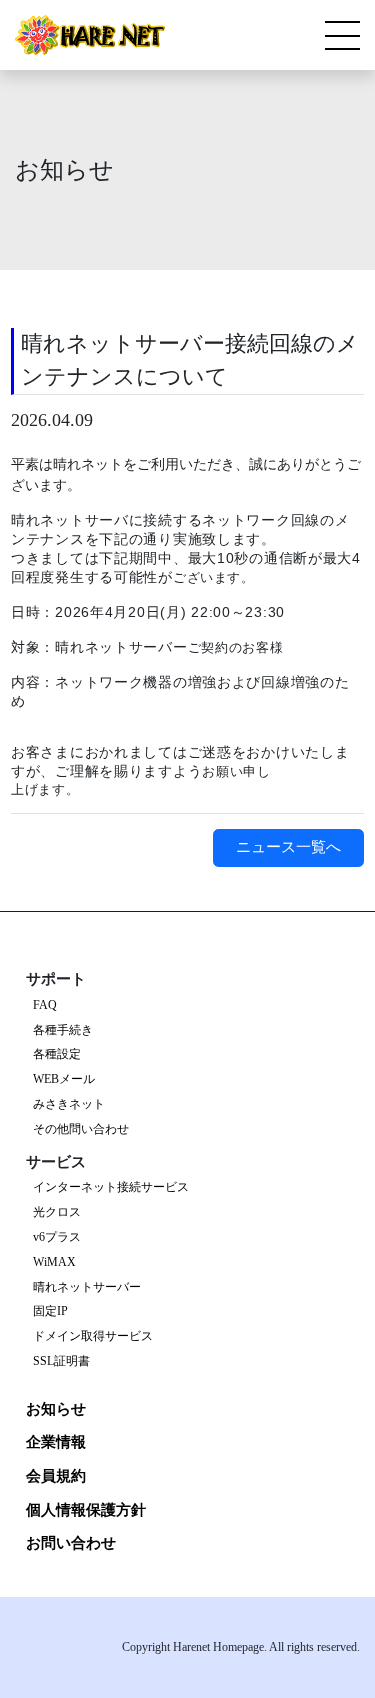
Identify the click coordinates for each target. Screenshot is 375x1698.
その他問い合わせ (81, 1129)
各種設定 (57, 1054)
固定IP (50, 1311)
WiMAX (54, 1262)
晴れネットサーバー (87, 1287)
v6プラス (57, 1237)
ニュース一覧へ (288, 847)
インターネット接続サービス (111, 1187)
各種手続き (63, 1030)
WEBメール (64, 1079)
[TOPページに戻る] (90, 35)
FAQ (45, 1005)
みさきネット (69, 1104)
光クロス (57, 1212)
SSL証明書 (61, 1361)
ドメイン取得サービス (93, 1336)
